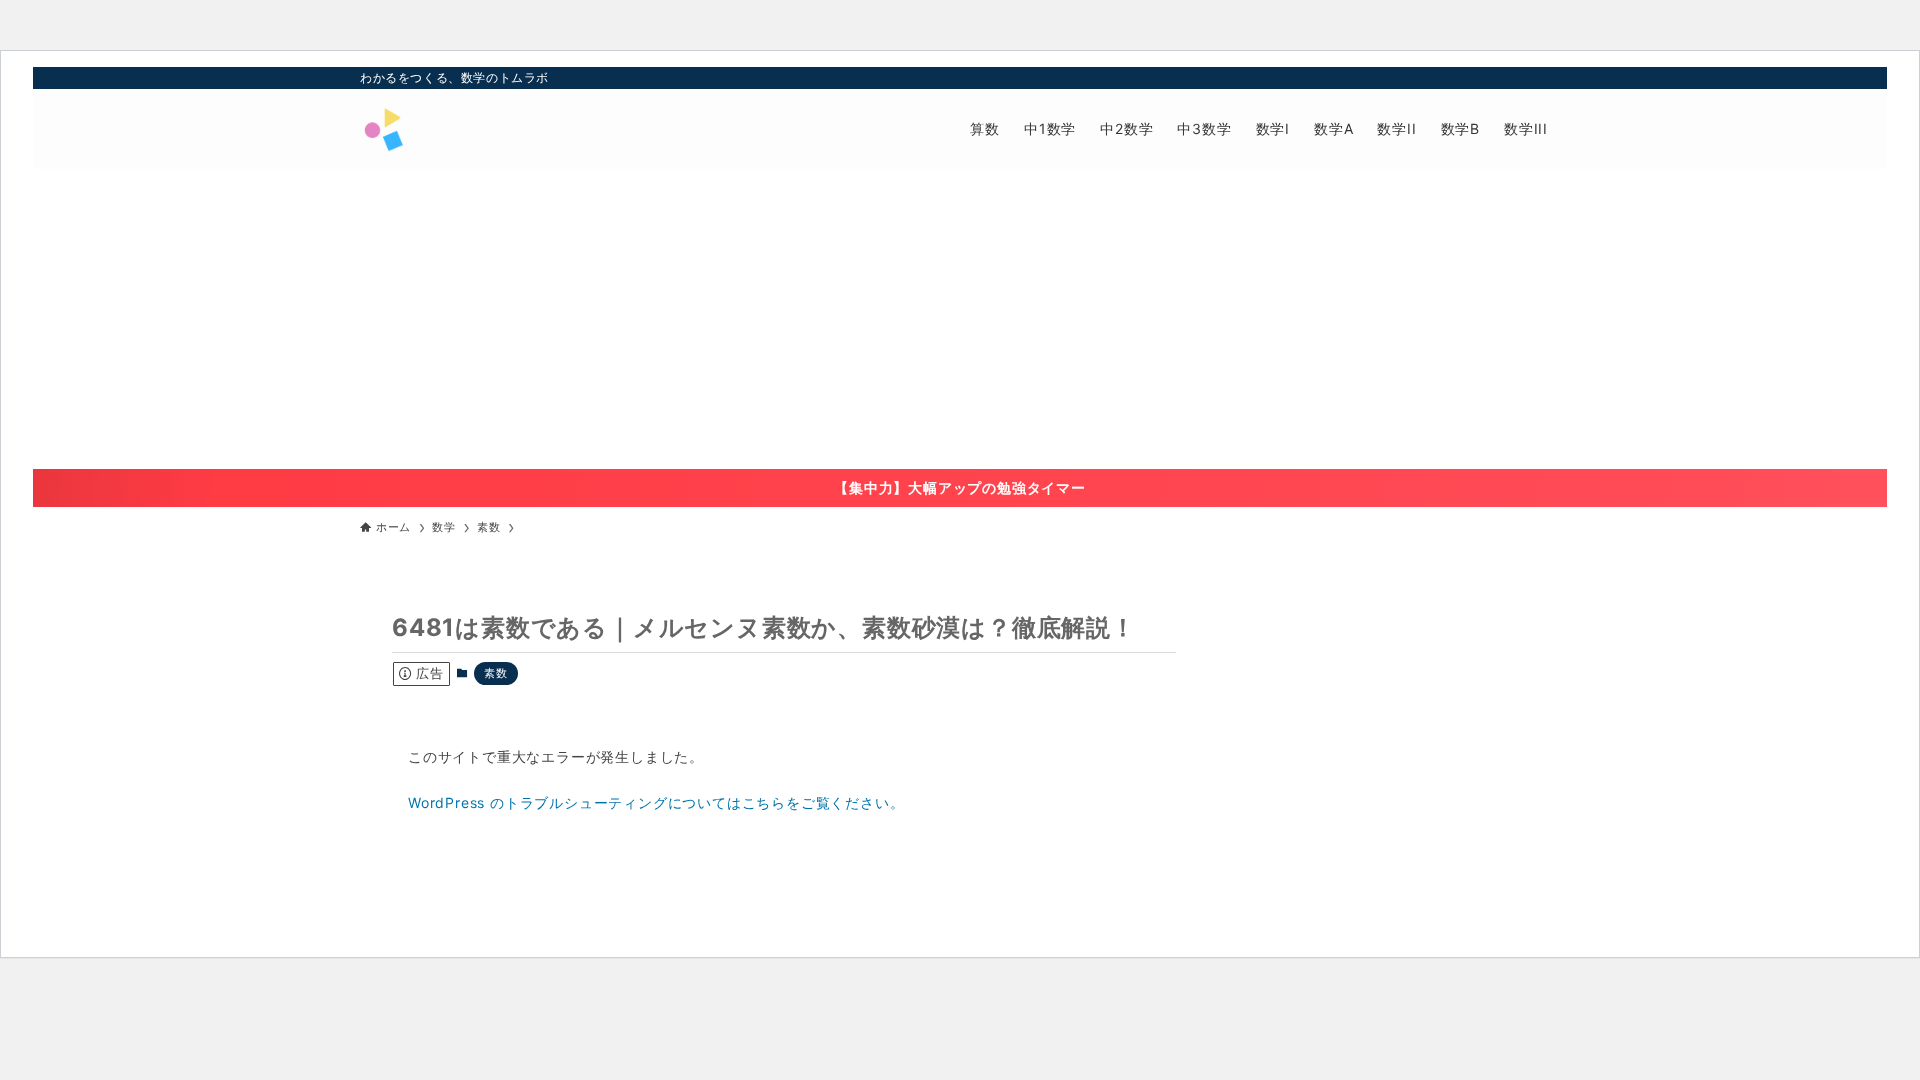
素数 (496, 673)
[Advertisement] (960, 319)
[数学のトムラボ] (383, 129)
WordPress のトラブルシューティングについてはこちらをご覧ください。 (656, 802)
